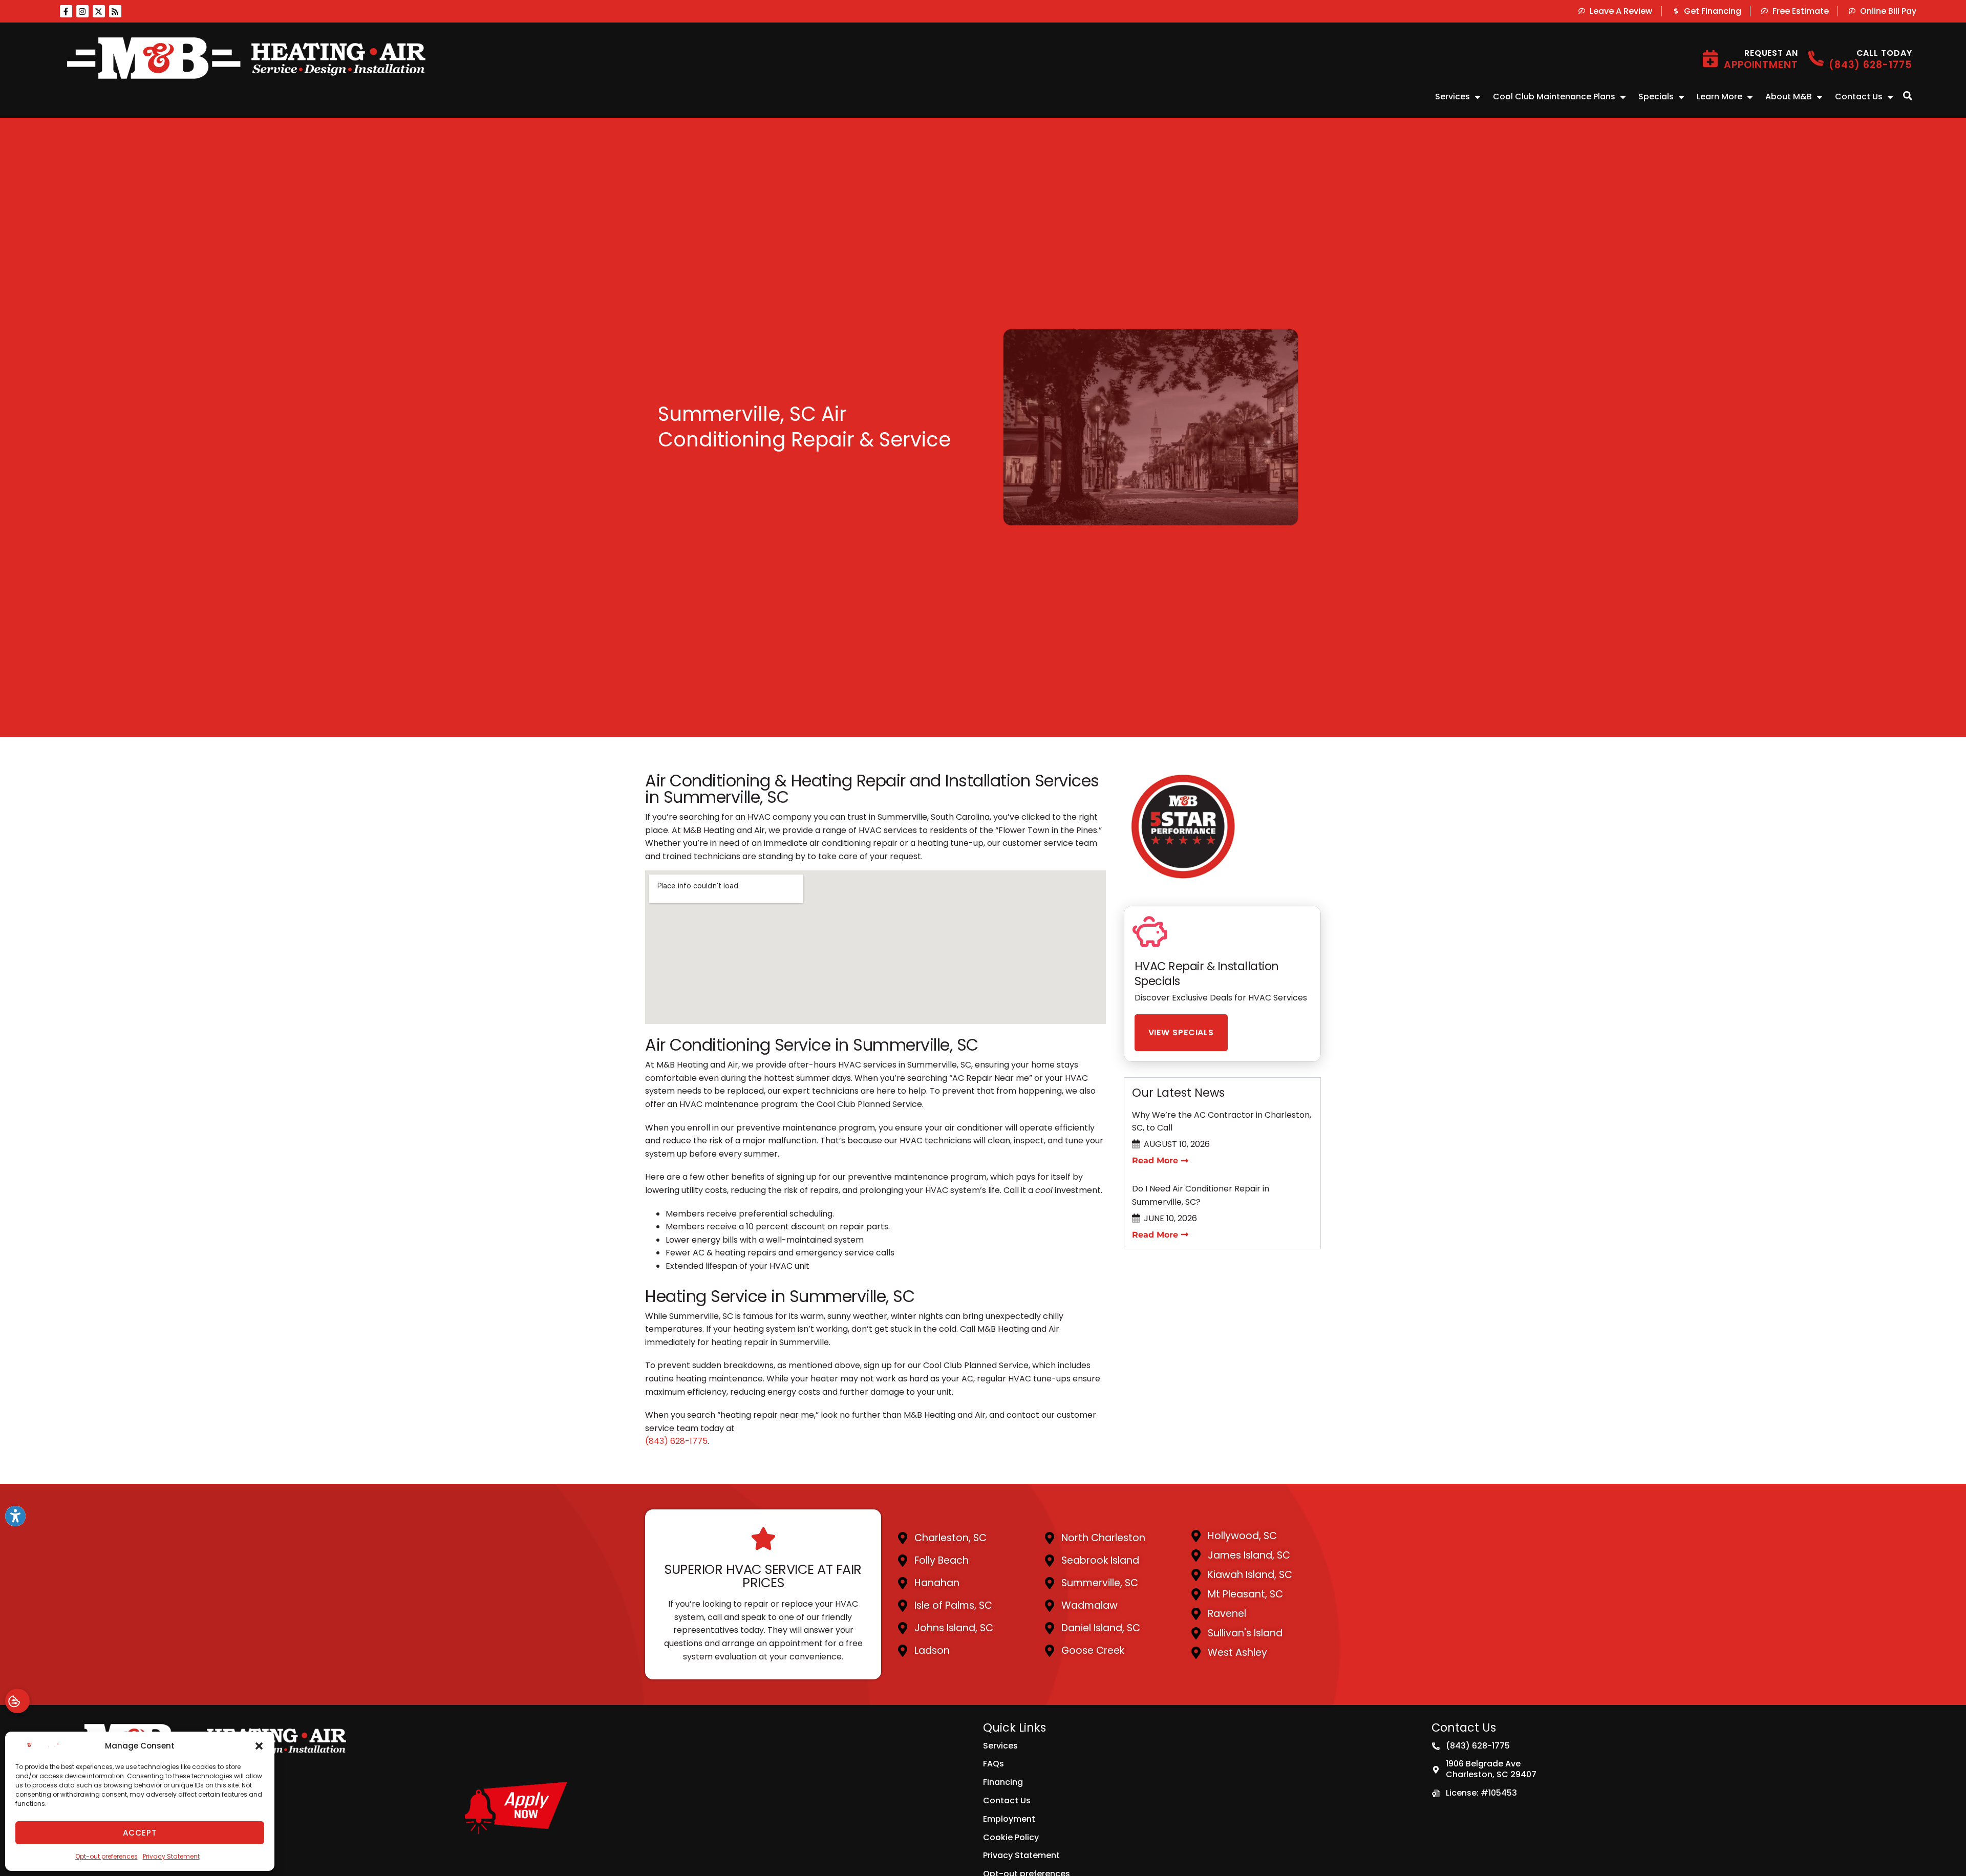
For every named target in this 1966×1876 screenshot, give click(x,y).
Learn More (1719, 97)
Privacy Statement (171, 1856)
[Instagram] (82, 11)
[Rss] (115, 11)
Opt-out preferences (106, 1856)
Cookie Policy (1011, 1837)
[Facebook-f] (66, 11)
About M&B (1789, 97)
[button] (259, 1746)
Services (1452, 97)
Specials (1656, 97)
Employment (1009, 1819)
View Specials (1181, 1032)
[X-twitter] (99, 11)
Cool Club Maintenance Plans (1554, 97)
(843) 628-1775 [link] (676, 1441)
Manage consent (17, 1701)
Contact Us (1859, 97)
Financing (1003, 1782)
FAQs (993, 1764)
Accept (140, 1833)
